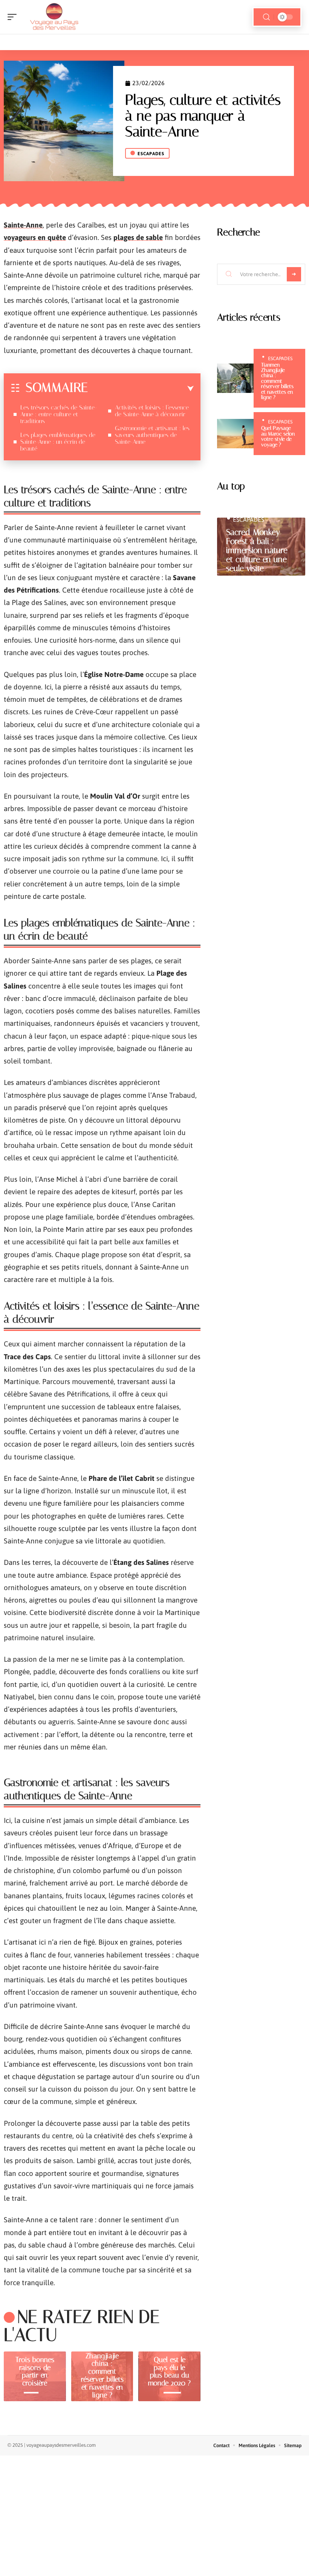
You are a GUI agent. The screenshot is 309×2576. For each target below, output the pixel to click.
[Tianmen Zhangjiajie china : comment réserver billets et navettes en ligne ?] (235, 378)
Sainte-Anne (23, 225)
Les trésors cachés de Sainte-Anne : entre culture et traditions (59, 414)
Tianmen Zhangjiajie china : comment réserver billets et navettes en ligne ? (102, 2371)
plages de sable (138, 237)
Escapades (151, 154)
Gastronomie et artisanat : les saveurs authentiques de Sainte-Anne (152, 435)
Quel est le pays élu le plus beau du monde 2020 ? (169, 2371)
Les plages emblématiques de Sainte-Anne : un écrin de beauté (58, 442)
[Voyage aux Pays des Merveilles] (54, 17)
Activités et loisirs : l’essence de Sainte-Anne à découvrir (152, 411)
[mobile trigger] (14, 17)
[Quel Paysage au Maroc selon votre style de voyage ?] (235, 434)
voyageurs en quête (35, 237)
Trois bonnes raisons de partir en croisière (35, 2371)
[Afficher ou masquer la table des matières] (141, 389)
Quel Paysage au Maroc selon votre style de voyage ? (278, 436)
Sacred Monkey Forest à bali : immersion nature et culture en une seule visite (257, 550)
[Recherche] (266, 17)
